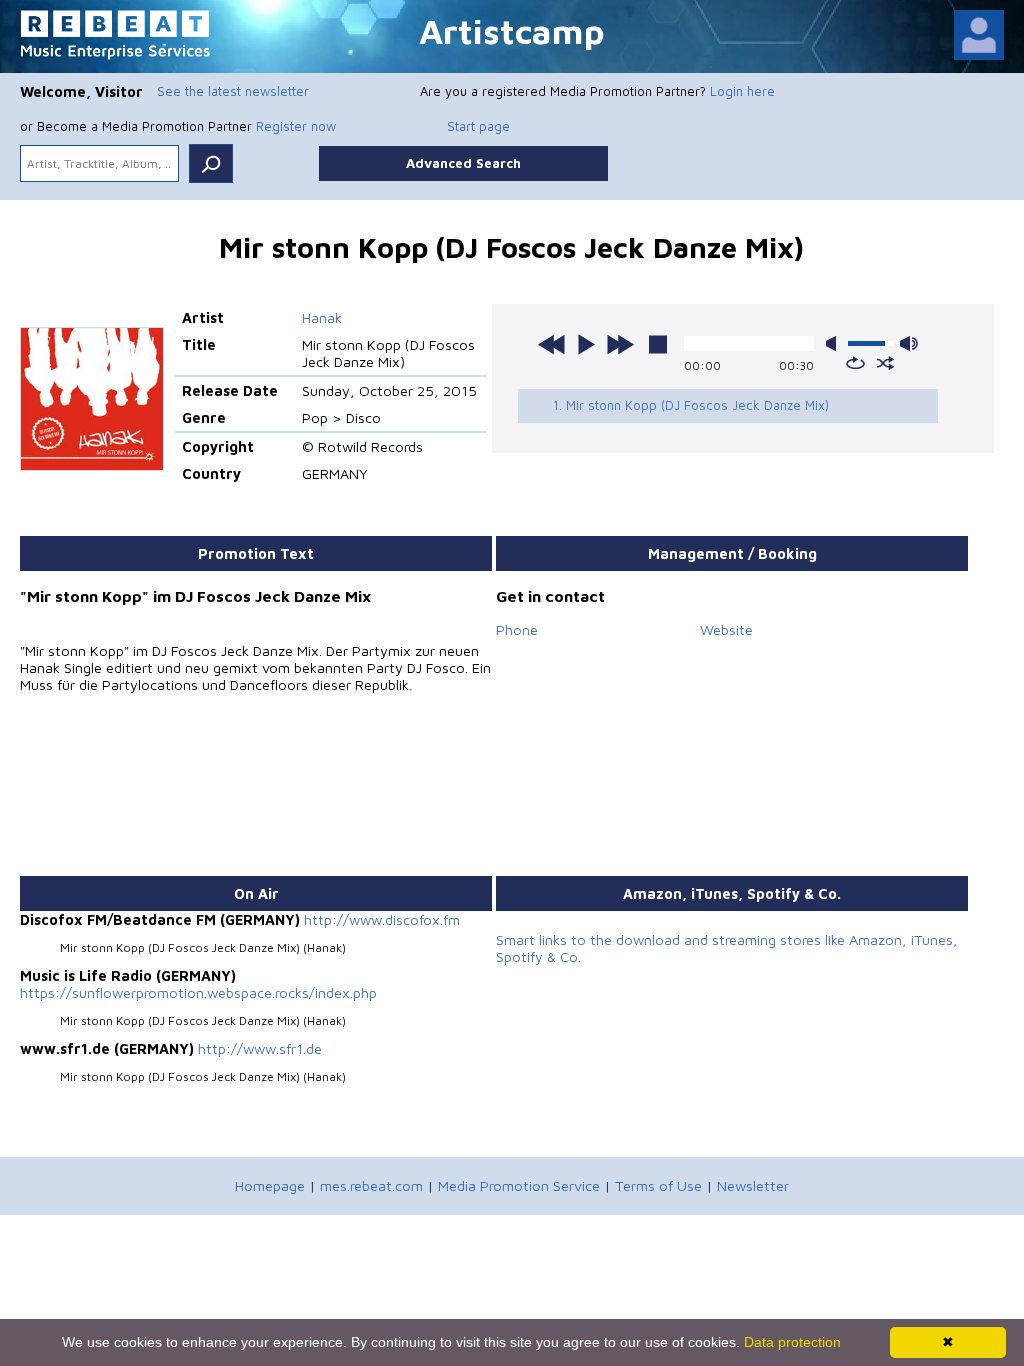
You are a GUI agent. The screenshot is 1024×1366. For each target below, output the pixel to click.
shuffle (885, 363)
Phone (517, 629)
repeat (855, 363)
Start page (478, 126)
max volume (909, 343)
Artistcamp (512, 30)
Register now (296, 126)
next (620, 344)
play (586, 344)
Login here (742, 91)
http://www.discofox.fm (382, 919)
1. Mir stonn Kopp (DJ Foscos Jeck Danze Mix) (691, 405)
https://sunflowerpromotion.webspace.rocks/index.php (198, 992)
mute (835, 343)
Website (726, 629)
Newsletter (753, 1185)
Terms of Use (658, 1185)
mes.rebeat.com (371, 1185)
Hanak (322, 317)
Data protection (792, 1342)
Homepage (270, 1185)
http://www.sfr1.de (260, 1048)
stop (658, 344)
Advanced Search (463, 163)
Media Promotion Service (519, 1185)
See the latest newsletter (233, 91)
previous (552, 344)
